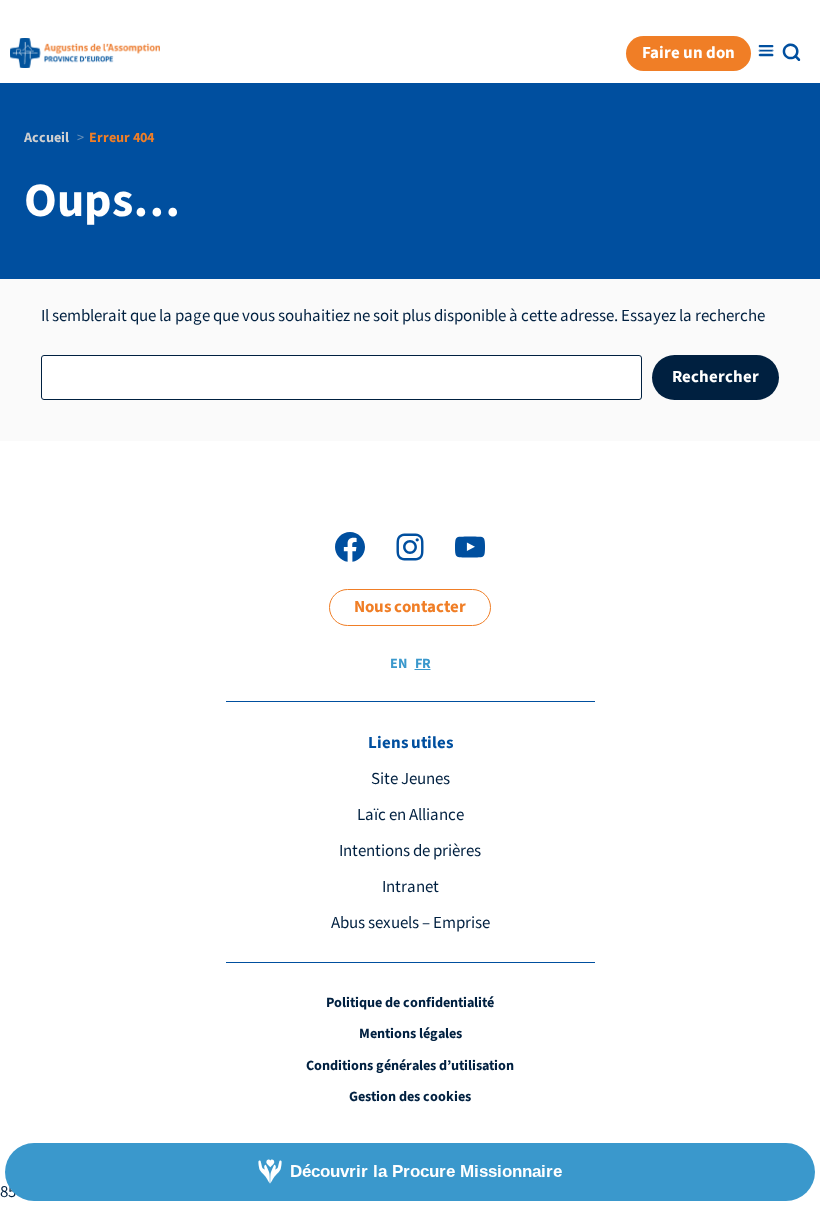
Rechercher (715, 377)
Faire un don (688, 53)
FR (423, 663)
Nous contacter (410, 607)
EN (398, 663)
